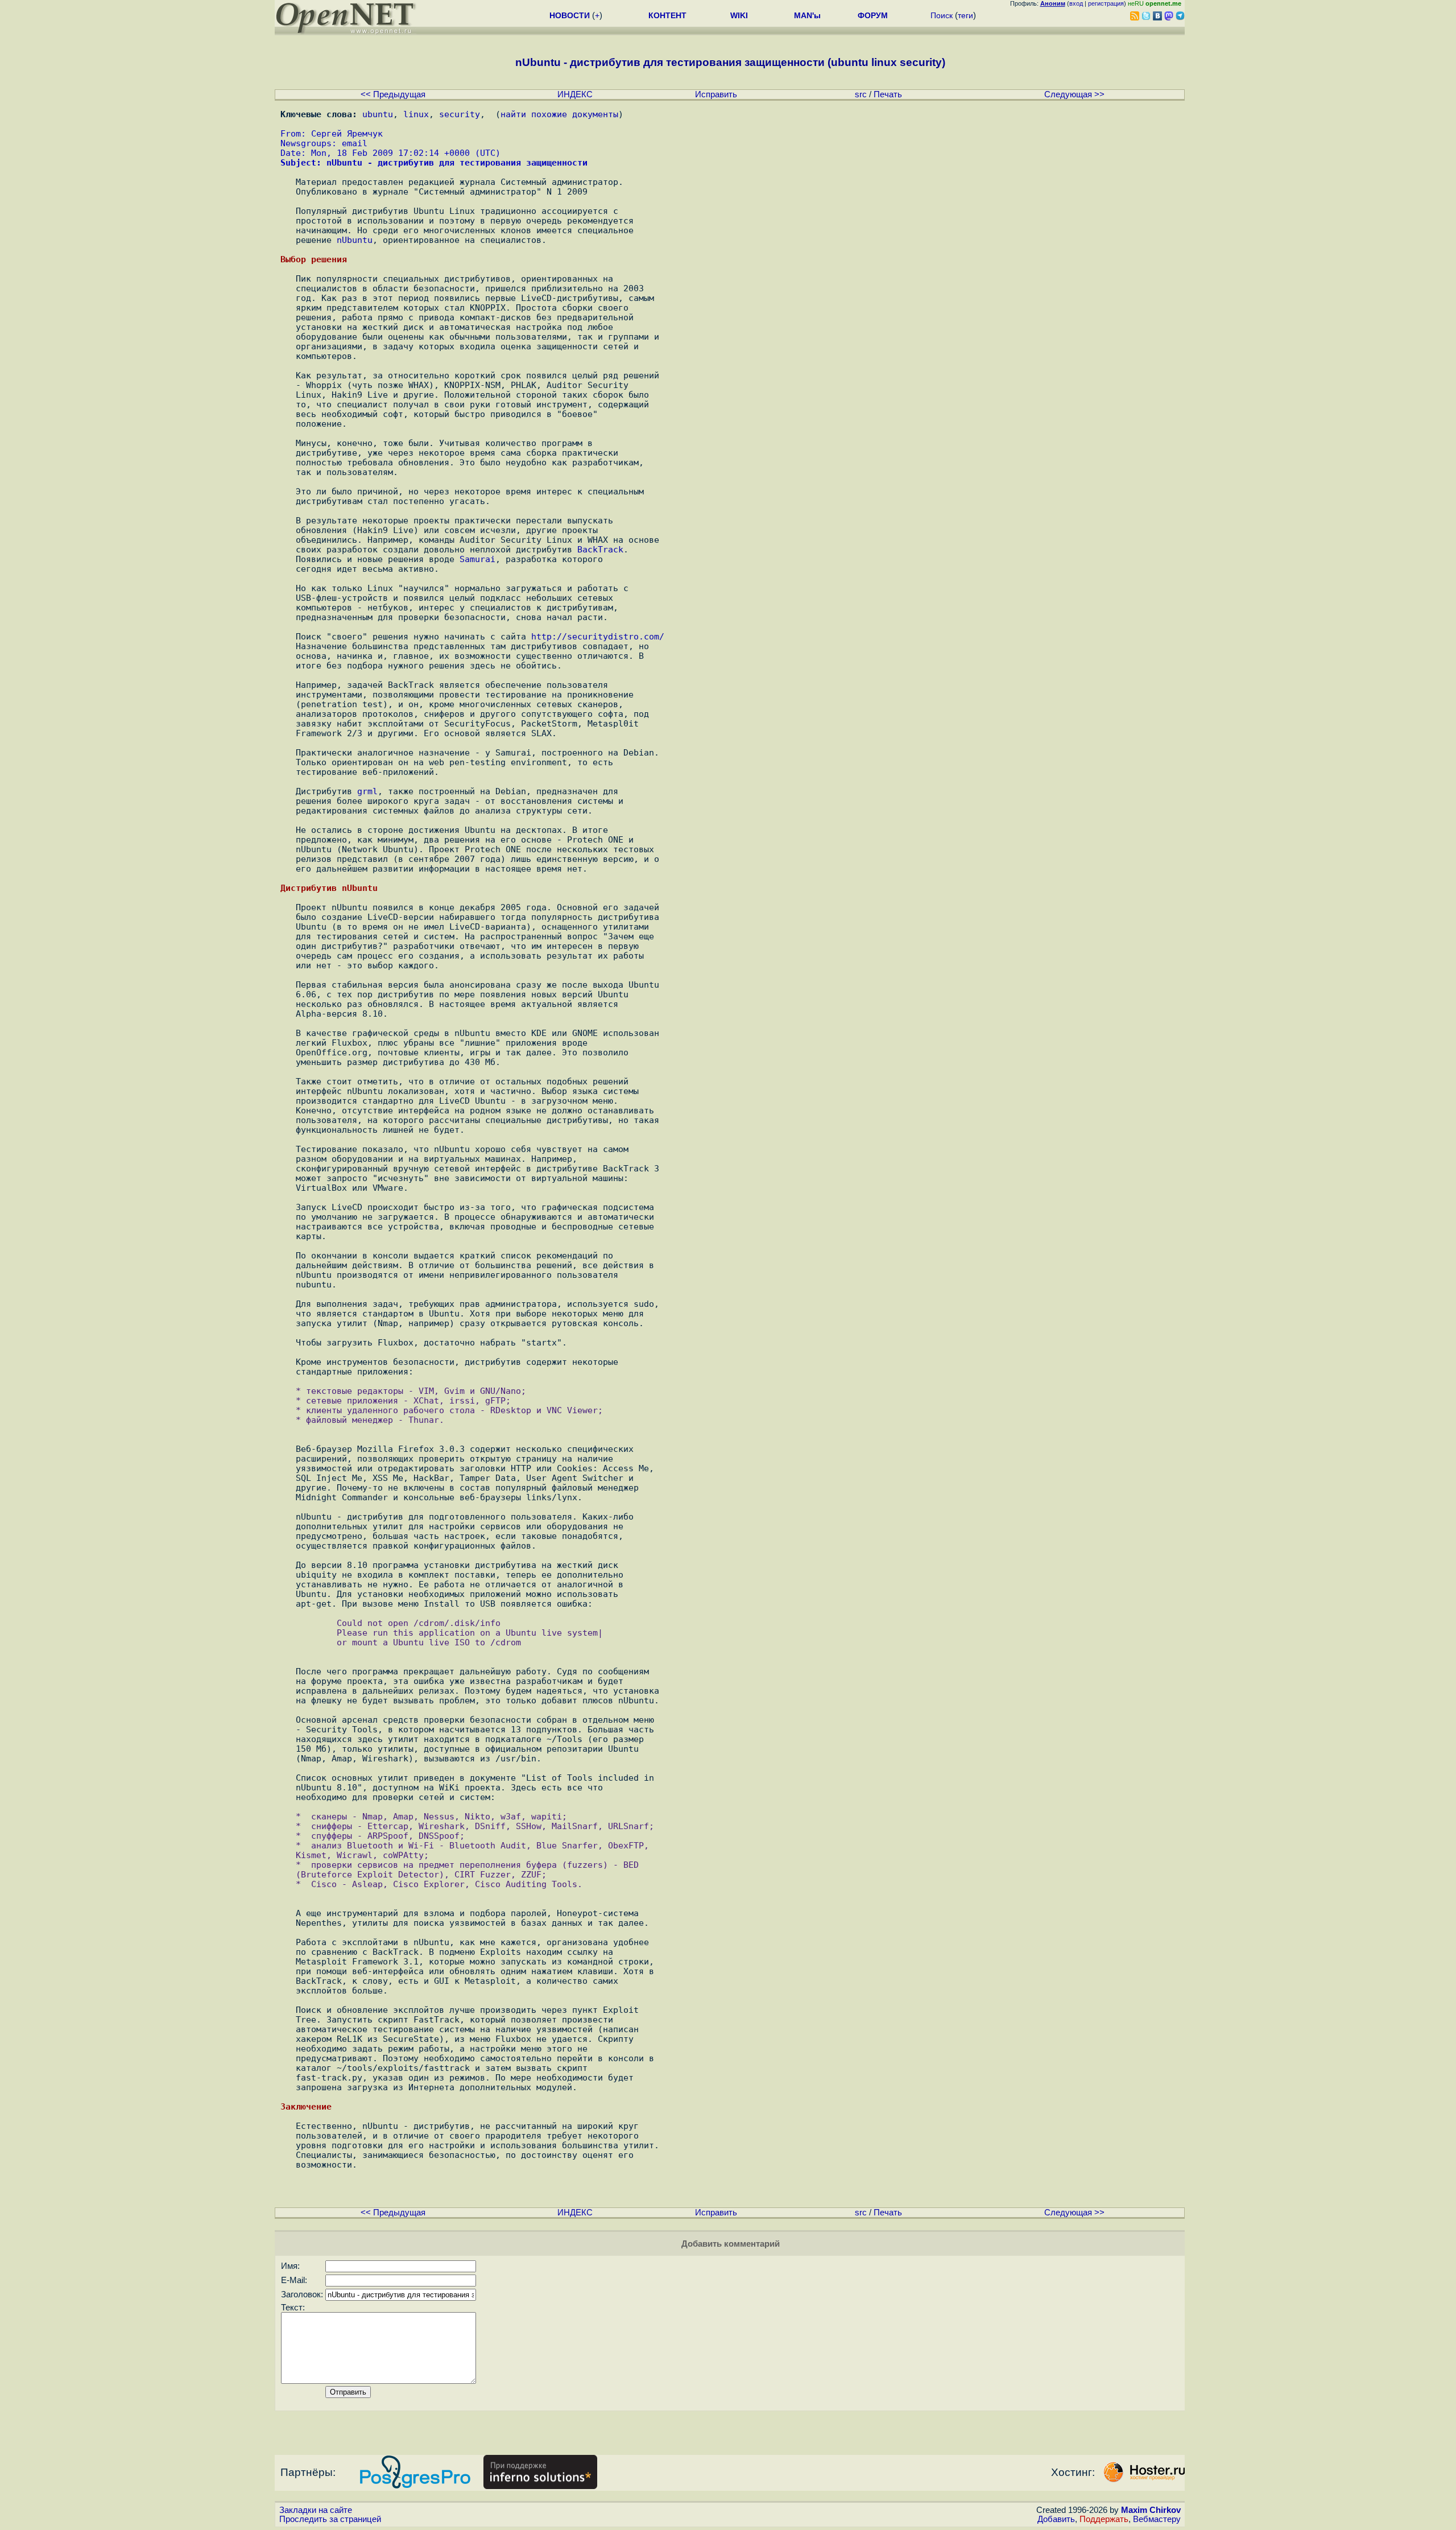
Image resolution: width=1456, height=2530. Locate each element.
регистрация (1106, 3)
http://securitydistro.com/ (598, 636)
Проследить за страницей (330, 2519)
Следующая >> (1074, 94)
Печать (888, 94)
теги (965, 15)
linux (416, 114)
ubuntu (378, 114)
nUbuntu (355, 240)
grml (367, 791)
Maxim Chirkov (1151, 2510)
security (460, 114)
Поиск (942, 15)
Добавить (1056, 2519)
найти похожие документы (559, 114)
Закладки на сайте (316, 2510)
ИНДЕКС (575, 94)
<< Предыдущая (393, 94)
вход (1076, 3)
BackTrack (600, 549)
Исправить (716, 94)
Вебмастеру (1157, 2519)
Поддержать (1104, 2519)
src (861, 94)
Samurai (477, 559)
